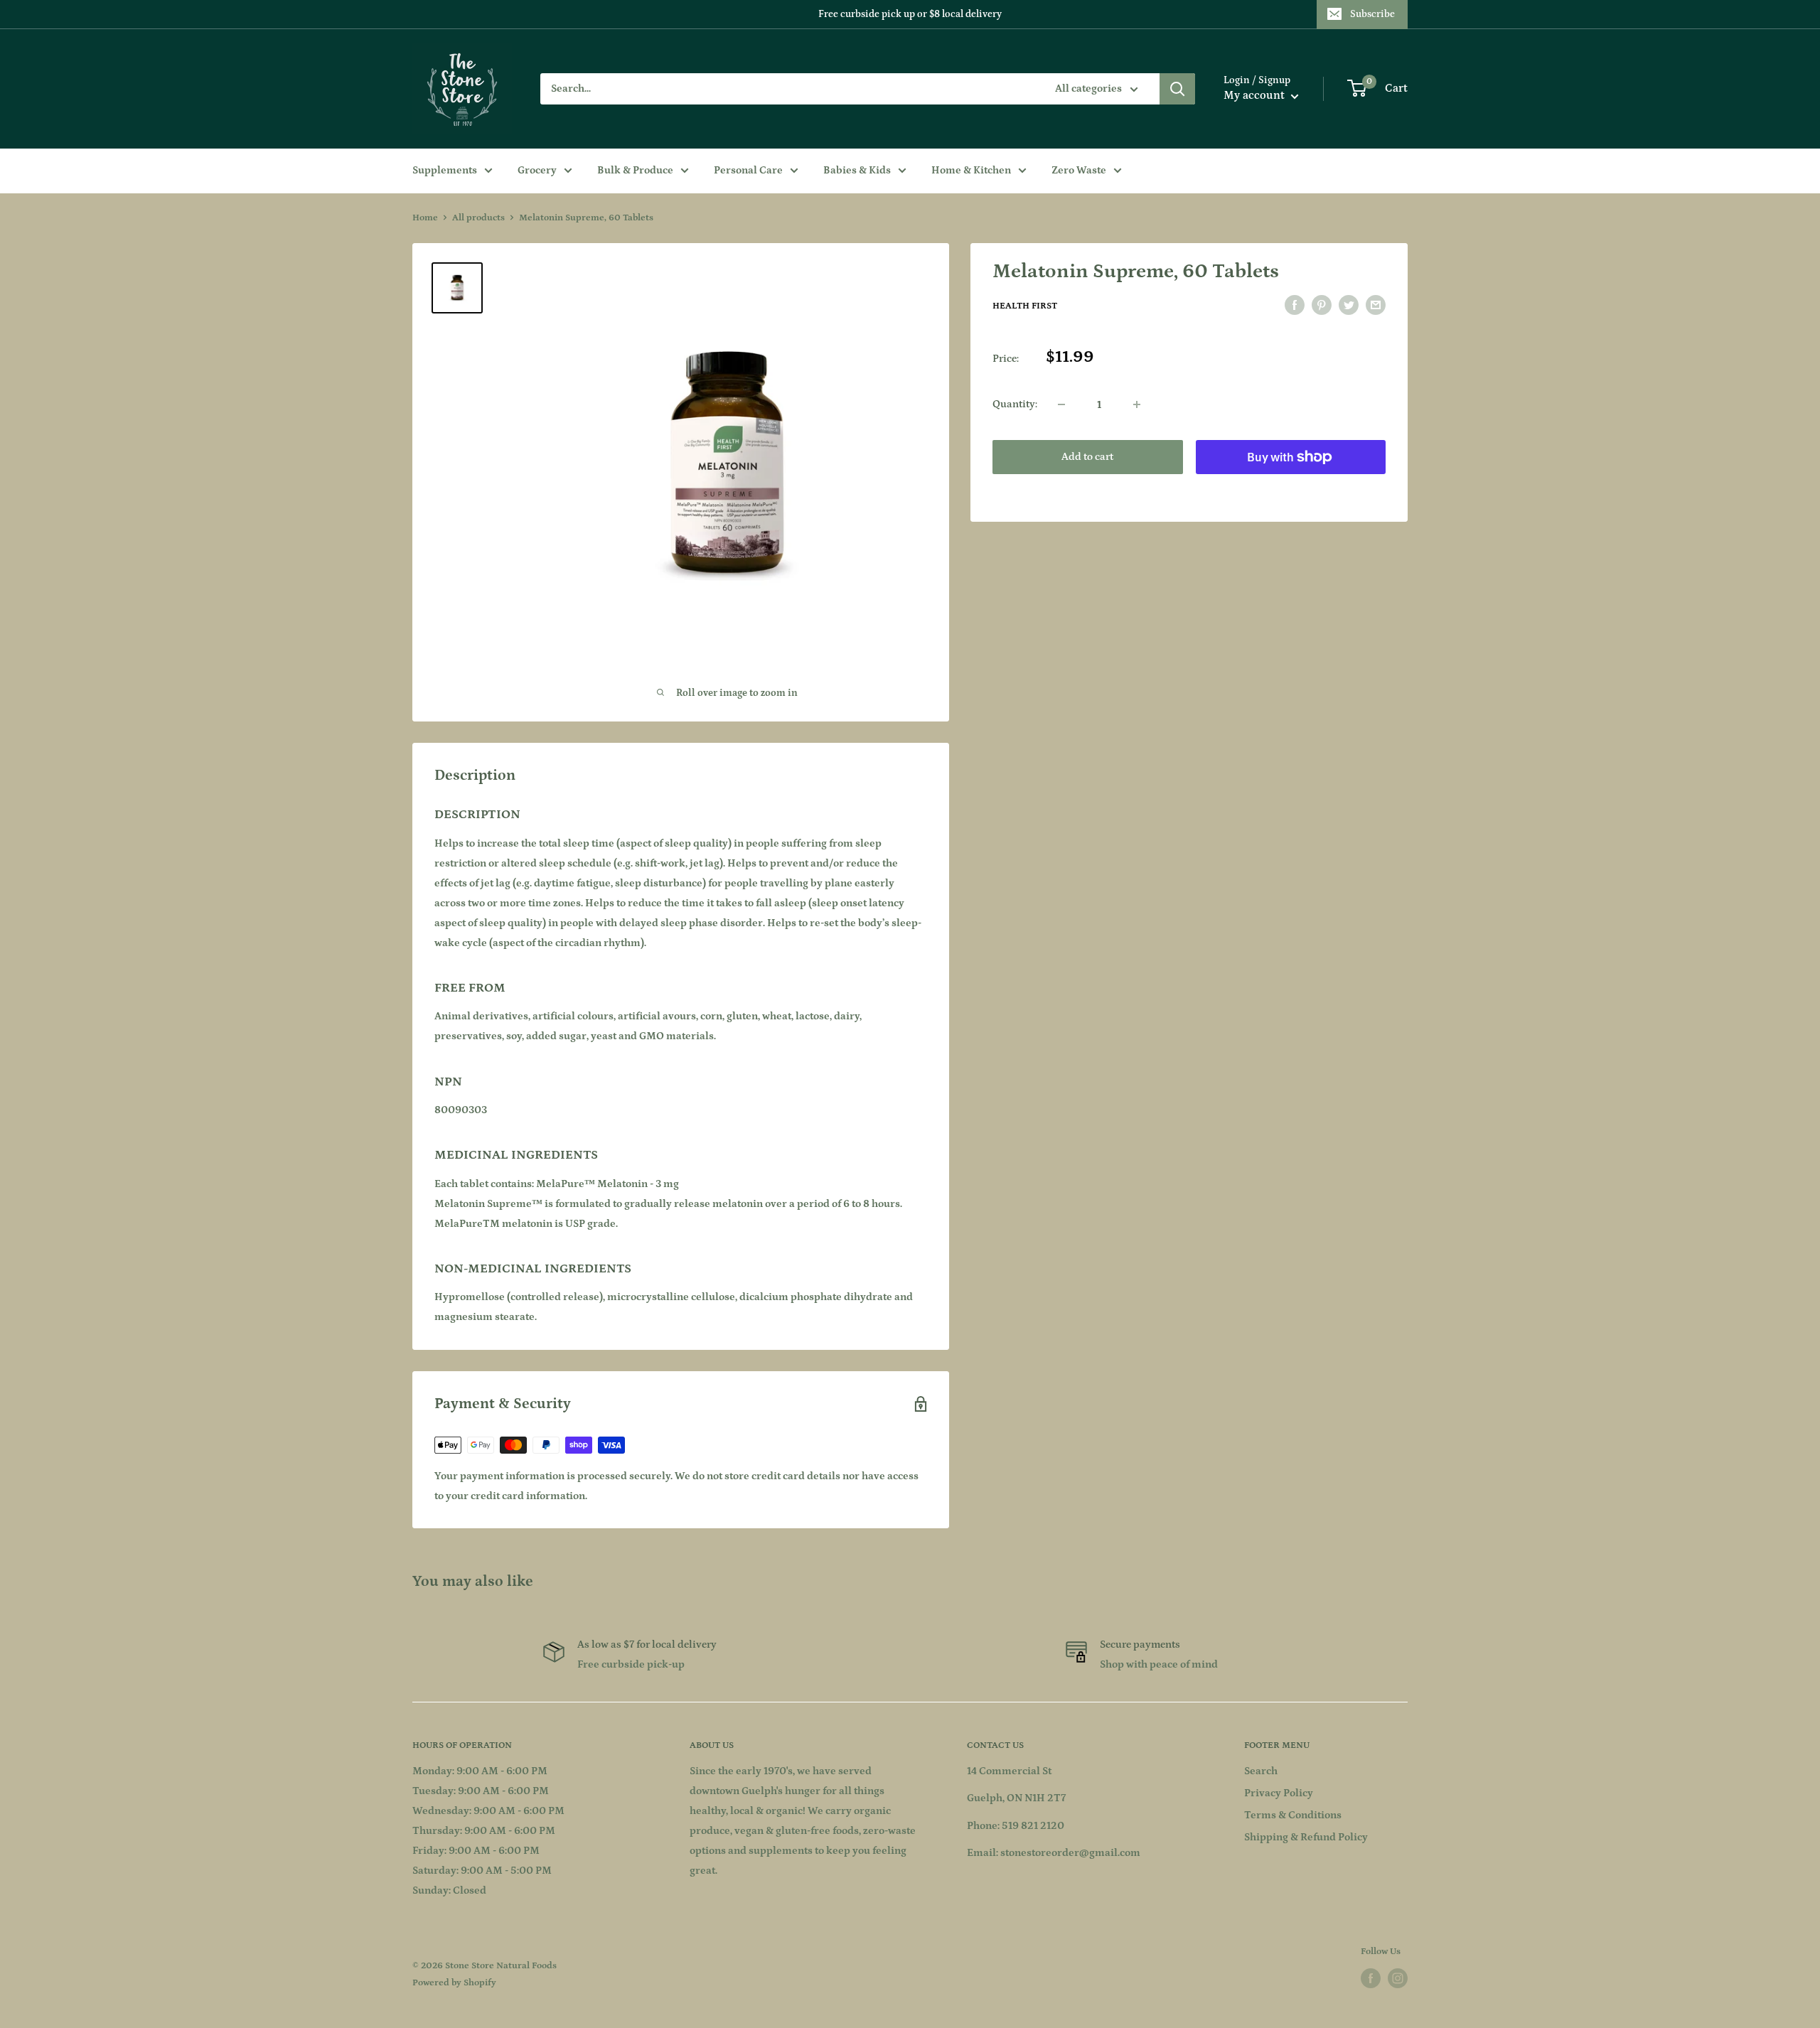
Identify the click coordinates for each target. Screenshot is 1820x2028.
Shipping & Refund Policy (1306, 1837)
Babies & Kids (857, 170)
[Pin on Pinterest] (1322, 305)
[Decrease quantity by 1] (1061, 404)
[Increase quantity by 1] (1137, 404)
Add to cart (1087, 457)
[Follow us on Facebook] (1371, 1978)
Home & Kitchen (971, 170)
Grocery (537, 170)
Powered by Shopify (454, 1983)
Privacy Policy (1279, 1793)
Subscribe (1372, 14)
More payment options (1291, 489)
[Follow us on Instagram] (1398, 1978)
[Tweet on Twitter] (1349, 305)
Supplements (445, 170)
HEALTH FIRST (1025, 306)
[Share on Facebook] (1295, 305)
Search (1261, 1771)
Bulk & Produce (635, 170)
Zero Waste (1079, 170)
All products (478, 218)
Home (425, 218)
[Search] (1177, 89)
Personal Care (748, 170)
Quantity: (1015, 404)
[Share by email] (1376, 305)
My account (1256, 95)
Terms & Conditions (1293, 1815)
